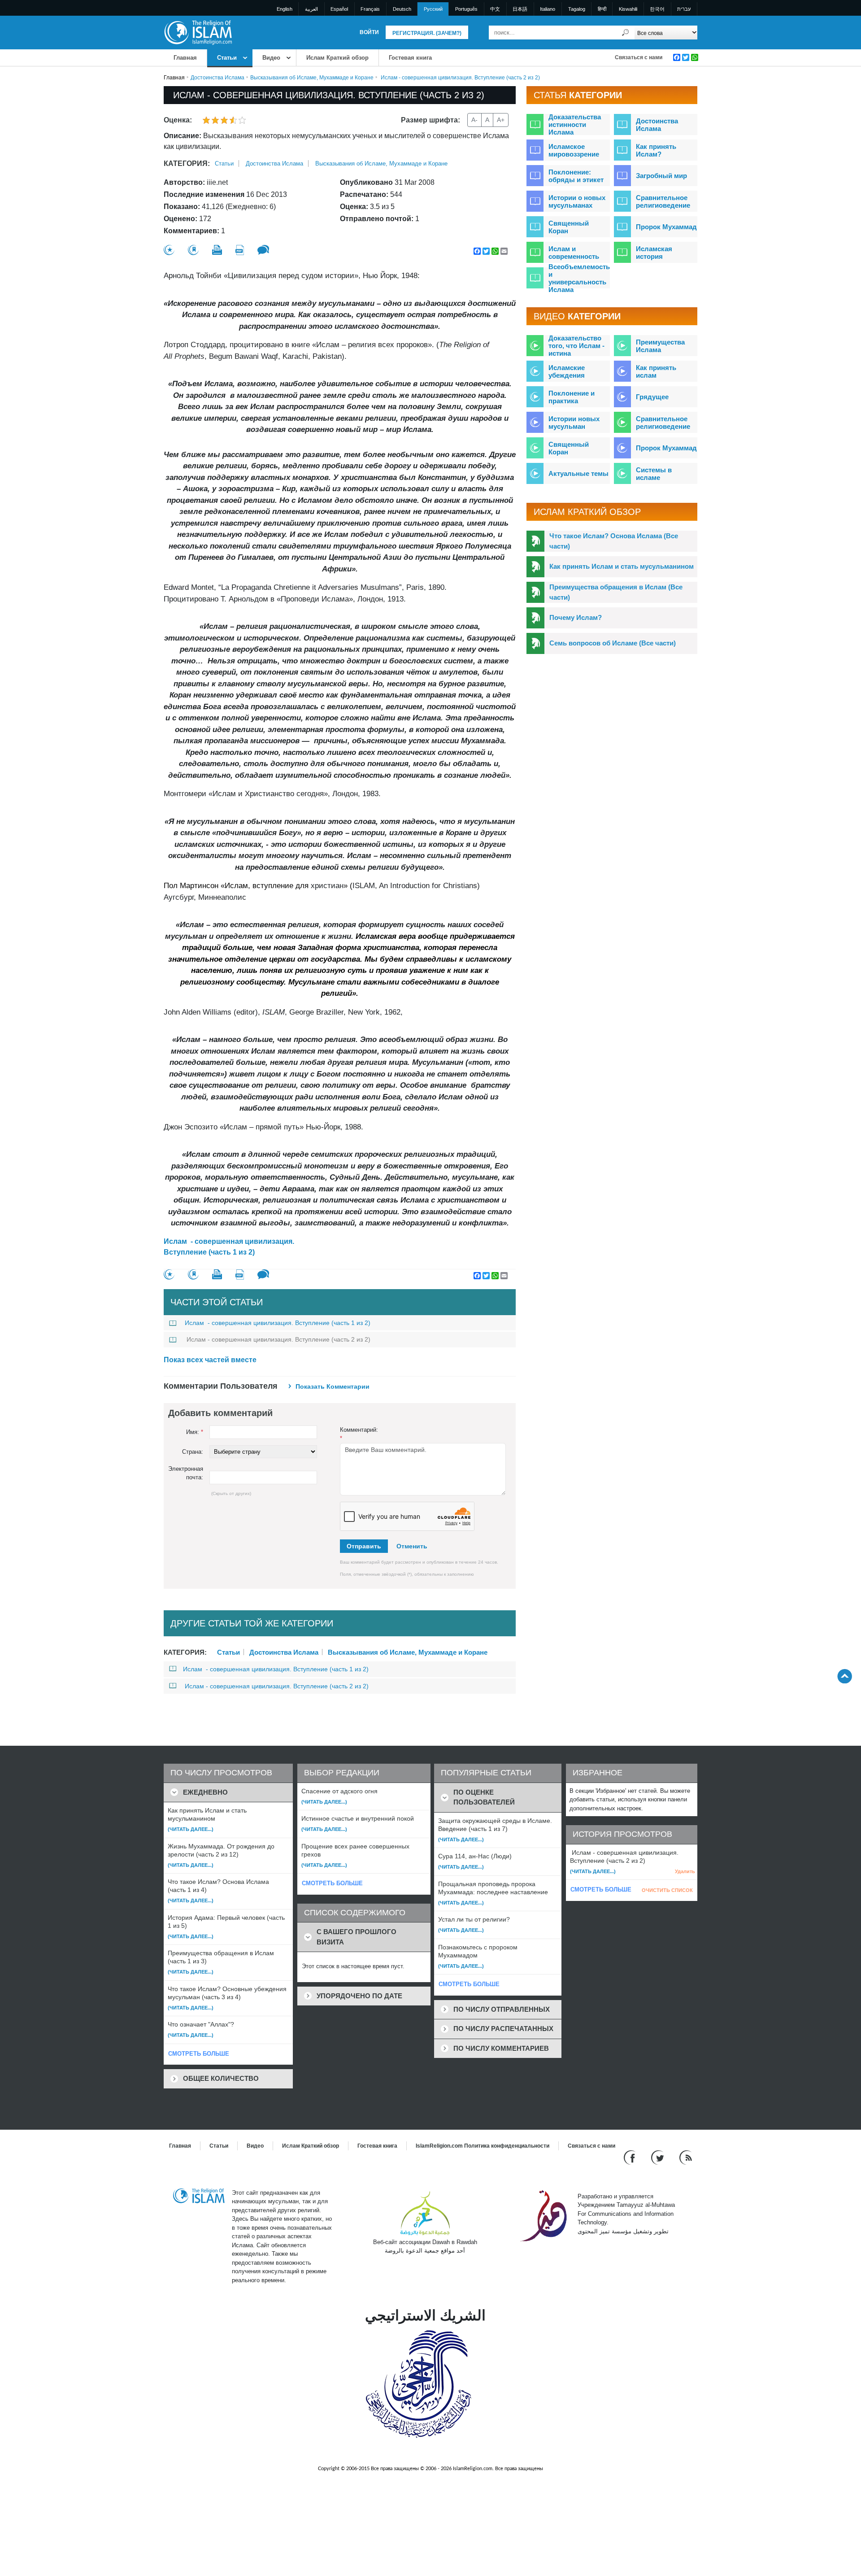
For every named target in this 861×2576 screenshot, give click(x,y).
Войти (369, 32)
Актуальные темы (578, 473)
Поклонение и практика (572, 397)
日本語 (520, 9)
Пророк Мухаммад (666, 227)
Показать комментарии (333, 1386)
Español (339, 9)
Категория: (187, 163)
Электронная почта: (186, 1473)
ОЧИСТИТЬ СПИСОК (667, 1890)
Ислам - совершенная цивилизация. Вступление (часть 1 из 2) (229, 1247)
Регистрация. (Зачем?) (427, 33)
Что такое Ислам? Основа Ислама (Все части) (614, 541)
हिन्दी (602, 9)
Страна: (193, 1452)
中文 (495, 9)
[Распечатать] (217, 250)
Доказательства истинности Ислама (575, 124)
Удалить (685, 1871)
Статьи (227, 58)
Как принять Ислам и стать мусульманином (622, 566)
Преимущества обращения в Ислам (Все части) (616, 592)
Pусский (433, 9)
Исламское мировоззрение (574, 150)
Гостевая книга (410, 58)
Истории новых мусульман (574, 423)
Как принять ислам (656, 371)
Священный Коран (569, 227)
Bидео (271, 58)
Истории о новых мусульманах (577, 201)
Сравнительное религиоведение (663, 201)
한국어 (657, 9)
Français (370, 9)
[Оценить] (169, 250)
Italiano (548, 9)
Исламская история (654, 253)
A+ (501, 120)
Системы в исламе (654, 474)
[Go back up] (845, 1676)
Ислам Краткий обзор (337, 58)
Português (466, 9)
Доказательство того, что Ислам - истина (576, 346)
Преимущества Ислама (660, 346)
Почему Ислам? (576, 617)
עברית (684, 9)
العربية (311, 9)
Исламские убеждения (567, 371)
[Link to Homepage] (198, 32)
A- (474, 120)
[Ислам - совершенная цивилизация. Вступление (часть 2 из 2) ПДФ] (240, 250)
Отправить (364, 1546)
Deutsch (402, 9)
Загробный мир (661, 176)
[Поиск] (626, 33)
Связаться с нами (639, 57)
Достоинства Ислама (217, 78)
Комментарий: (359, 1434)
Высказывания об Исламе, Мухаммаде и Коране (312, 78)
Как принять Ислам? (656, 150)
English (285, 9)
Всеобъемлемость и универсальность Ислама (579, 278)
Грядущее (652, 397)
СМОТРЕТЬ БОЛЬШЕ (199, 2054)
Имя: (195, 1432)
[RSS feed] (686, 2157)
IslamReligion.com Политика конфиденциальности (483, 2146)
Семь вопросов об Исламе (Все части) (613, 643)
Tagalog (577, 9)
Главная (185, 58)
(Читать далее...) (191, 1829)
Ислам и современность (574, 253)
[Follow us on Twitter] (659, 2157)
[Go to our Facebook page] (631, 2157)
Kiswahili (628, 9)
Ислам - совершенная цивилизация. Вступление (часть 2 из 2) (278, 1339)
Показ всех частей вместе (210, 1360)
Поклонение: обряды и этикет (576, 176)
